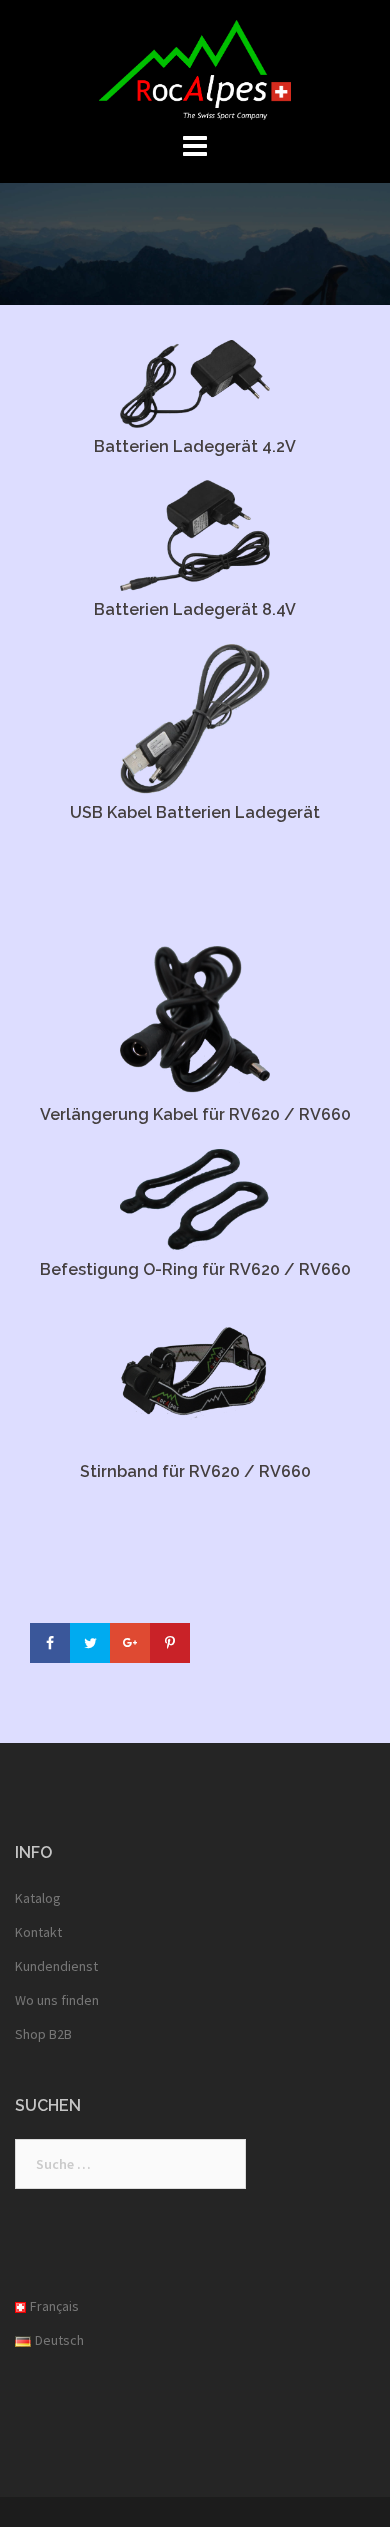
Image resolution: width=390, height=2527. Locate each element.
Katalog (38, 1898)
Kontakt (38, 1932)
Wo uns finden (57, 2000)
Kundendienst (56, 1966)
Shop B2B (43, 2034)
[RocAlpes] (195, 68)
